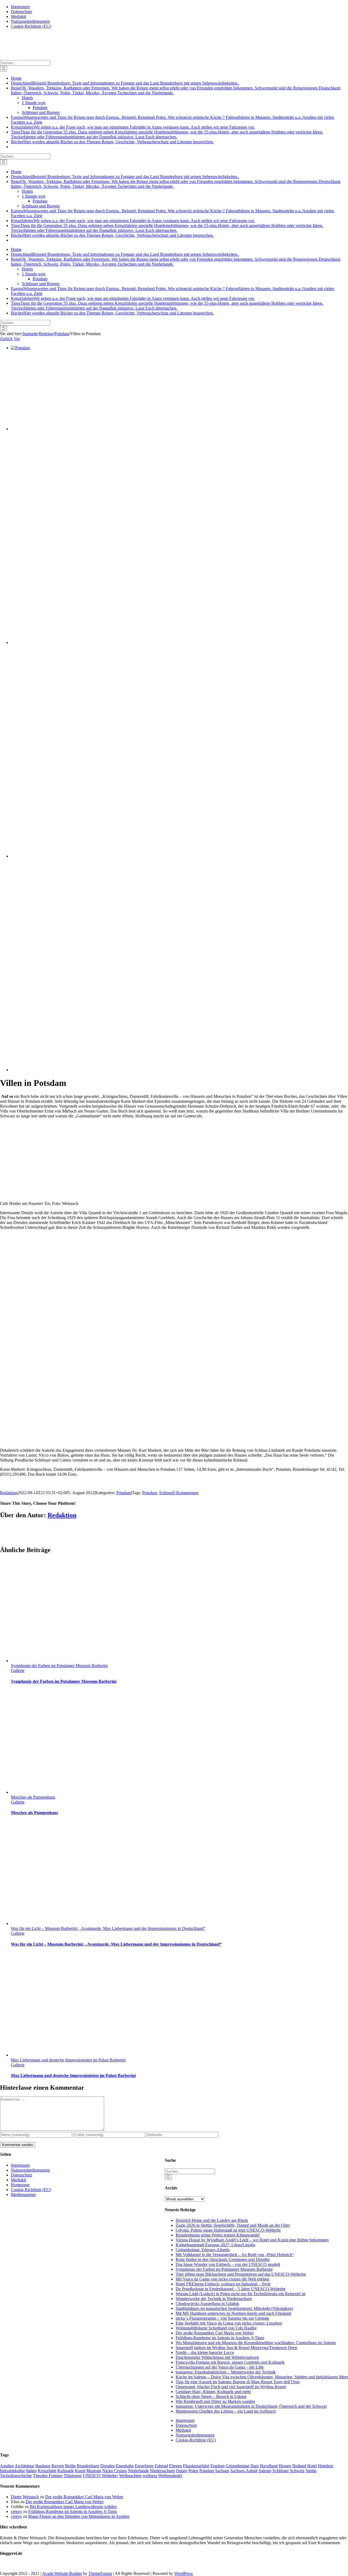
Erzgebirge (144, 2466)
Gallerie (18, 1670)
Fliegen (175, 2466)
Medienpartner (23, 2195)
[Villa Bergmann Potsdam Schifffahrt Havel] (95, 429)
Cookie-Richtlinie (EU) (196, 2440)
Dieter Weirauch (25, 2497)
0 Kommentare (186, 1493)
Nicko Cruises (114, 2471)
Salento (265, 2471)
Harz (255, 2466)
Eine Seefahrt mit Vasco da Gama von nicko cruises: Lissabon (229, 2323)
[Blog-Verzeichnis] (11, 2564)
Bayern (58, 2466)
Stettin (311, 2471)
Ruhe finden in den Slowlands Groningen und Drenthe (223, 2259)
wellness (150, 2476)
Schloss (166, 1493)
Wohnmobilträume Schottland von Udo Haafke (216, 2328)
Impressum (185, 2420)
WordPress (184, 2573)
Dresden (108, 2466)
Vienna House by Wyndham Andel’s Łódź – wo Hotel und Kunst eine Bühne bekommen (252, 2240)
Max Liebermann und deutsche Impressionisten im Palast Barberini (68, 2060)
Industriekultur (13, 2471)
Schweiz (297, 2471)
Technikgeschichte (16, 2476)
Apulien (7, 2466)
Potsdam (124, 1493)
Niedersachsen (162, 2471)
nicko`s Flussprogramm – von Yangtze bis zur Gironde (222, 2318)
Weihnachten (130, 2476)
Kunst (80, 2471)
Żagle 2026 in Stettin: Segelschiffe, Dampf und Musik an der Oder (233, 2225)
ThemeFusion (100, 2573)
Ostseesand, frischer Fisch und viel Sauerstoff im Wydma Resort (231, 2387)
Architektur (24, 2466)
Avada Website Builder (62, 2573)
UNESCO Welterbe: (100, 2476)
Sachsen (222, 2471)
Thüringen (73, 2476)
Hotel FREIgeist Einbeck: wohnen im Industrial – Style (223, 2284)
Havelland (269, 2466)
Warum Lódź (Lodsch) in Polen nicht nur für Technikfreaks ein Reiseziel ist (240, 2294)
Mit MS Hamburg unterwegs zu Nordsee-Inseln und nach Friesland (233, 2313)
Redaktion (9, 1493)
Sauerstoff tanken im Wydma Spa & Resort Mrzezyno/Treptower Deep (236, 2348)
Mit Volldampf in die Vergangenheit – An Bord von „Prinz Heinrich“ (235, 2255)
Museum (94, 2471)
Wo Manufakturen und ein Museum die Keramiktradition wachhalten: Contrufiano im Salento (256, 2343)
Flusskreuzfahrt (196, 2466)
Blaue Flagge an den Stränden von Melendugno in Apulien (79, 2516)
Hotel (312, 2466)
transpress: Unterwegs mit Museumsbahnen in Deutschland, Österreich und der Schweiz (251, 2406)
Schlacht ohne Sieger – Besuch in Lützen (211, 2396)
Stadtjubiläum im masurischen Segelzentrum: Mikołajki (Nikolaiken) (234, 2308)
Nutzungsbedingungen (195, 2435)
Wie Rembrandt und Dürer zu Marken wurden (215, 2401)
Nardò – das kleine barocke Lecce (205, 2352)
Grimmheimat (237, 2466)
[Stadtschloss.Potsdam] (153, 856)
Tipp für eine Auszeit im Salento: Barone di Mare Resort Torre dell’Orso (238, 2382)
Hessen (285, 2466)
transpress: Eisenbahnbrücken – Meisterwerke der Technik (226, 2372)
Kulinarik (66, 2471)
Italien (31, 2471)
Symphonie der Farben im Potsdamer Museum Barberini (59, 1666)
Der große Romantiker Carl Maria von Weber (215, 2333)
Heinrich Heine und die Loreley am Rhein (212, 2220)
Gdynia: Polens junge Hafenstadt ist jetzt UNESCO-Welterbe (228, 2230)
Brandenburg (88, 2466)
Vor (17, 339)
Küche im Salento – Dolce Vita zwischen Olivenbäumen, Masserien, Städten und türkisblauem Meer (262, 2377)
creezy (16, 2511)
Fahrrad (161, 2466)
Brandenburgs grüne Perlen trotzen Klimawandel (218, 2235)
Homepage (20, 2185)
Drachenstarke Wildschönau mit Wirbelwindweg (217, 2357)
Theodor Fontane (48, 2476)
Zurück (6, 339)
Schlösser (281, 2471)
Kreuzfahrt (47, 2471)
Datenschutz (186, 2425)
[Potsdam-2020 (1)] (153, 1070)
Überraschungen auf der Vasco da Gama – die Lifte (220, 2367)
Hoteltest (325, 2466)
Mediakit (183, 2430)
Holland (299, 2466)
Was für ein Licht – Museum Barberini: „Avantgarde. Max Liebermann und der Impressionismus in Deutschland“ (108, 1928)
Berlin (70, 2466)
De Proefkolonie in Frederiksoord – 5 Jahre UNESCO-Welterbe (231, 2289)
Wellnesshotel (170, 2476)
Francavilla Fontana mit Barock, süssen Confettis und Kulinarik (230, 2362)
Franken (217, 2466)
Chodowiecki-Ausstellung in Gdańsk (207, 2304)
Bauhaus (43, 2466)
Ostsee (182, 2471)
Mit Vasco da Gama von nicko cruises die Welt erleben (223, 2279)
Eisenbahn (125, 2466)
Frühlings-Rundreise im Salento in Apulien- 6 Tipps (220, 2338)
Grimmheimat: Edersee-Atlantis (203, 2250)
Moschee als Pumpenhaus (33, 1797)
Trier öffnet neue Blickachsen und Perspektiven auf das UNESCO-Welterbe (241, 2274)
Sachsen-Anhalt (244, 2471)
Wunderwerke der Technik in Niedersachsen (214, 2299)
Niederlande (138, 2471)
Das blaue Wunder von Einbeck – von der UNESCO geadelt (228, 2264)
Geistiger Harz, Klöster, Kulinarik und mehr (213, 2392)
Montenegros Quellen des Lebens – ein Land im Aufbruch (226, 2411)
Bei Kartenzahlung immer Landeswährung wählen (73, 2507)
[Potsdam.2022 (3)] (153, 642)
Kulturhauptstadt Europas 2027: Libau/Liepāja (215, 2245)
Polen (193, 2471)
